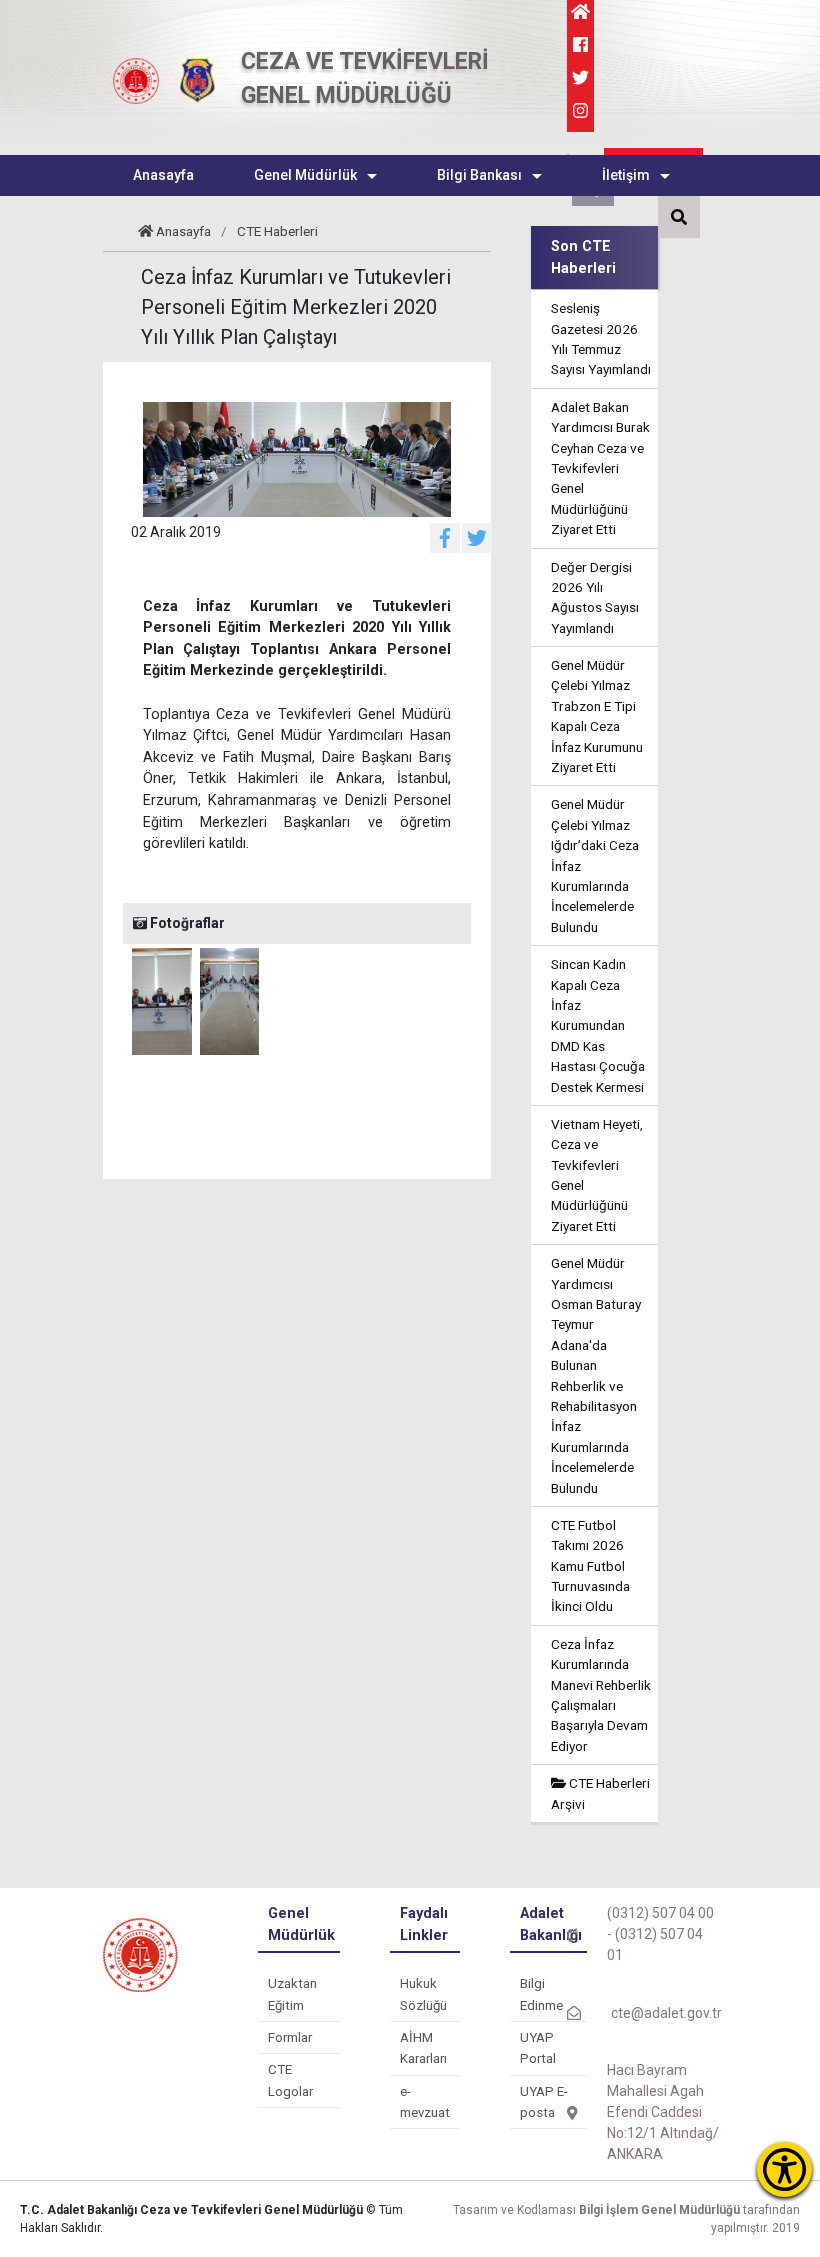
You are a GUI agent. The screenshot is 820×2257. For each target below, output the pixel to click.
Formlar (290, 2037)
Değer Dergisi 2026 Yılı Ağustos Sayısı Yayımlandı (595, 597)
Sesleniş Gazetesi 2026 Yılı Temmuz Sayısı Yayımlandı (601, 338)
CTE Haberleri (277, 231)
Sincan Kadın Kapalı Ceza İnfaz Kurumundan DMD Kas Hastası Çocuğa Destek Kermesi (598, 1025)
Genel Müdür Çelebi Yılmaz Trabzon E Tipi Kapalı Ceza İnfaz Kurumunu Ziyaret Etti (597, 716)
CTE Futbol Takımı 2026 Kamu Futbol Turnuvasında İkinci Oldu (590, 1566)
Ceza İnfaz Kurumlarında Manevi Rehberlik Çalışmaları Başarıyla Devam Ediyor (601, 1695)
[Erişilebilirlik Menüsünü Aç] (784, 2169)
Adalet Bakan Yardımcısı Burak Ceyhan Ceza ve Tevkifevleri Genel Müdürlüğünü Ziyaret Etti (600, 468)
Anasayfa (183, 231)
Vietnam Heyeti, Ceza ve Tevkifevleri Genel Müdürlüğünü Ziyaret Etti (597, 1175)
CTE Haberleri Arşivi (600, 1793)
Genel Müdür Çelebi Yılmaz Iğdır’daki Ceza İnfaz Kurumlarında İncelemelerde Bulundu (595, 865)
